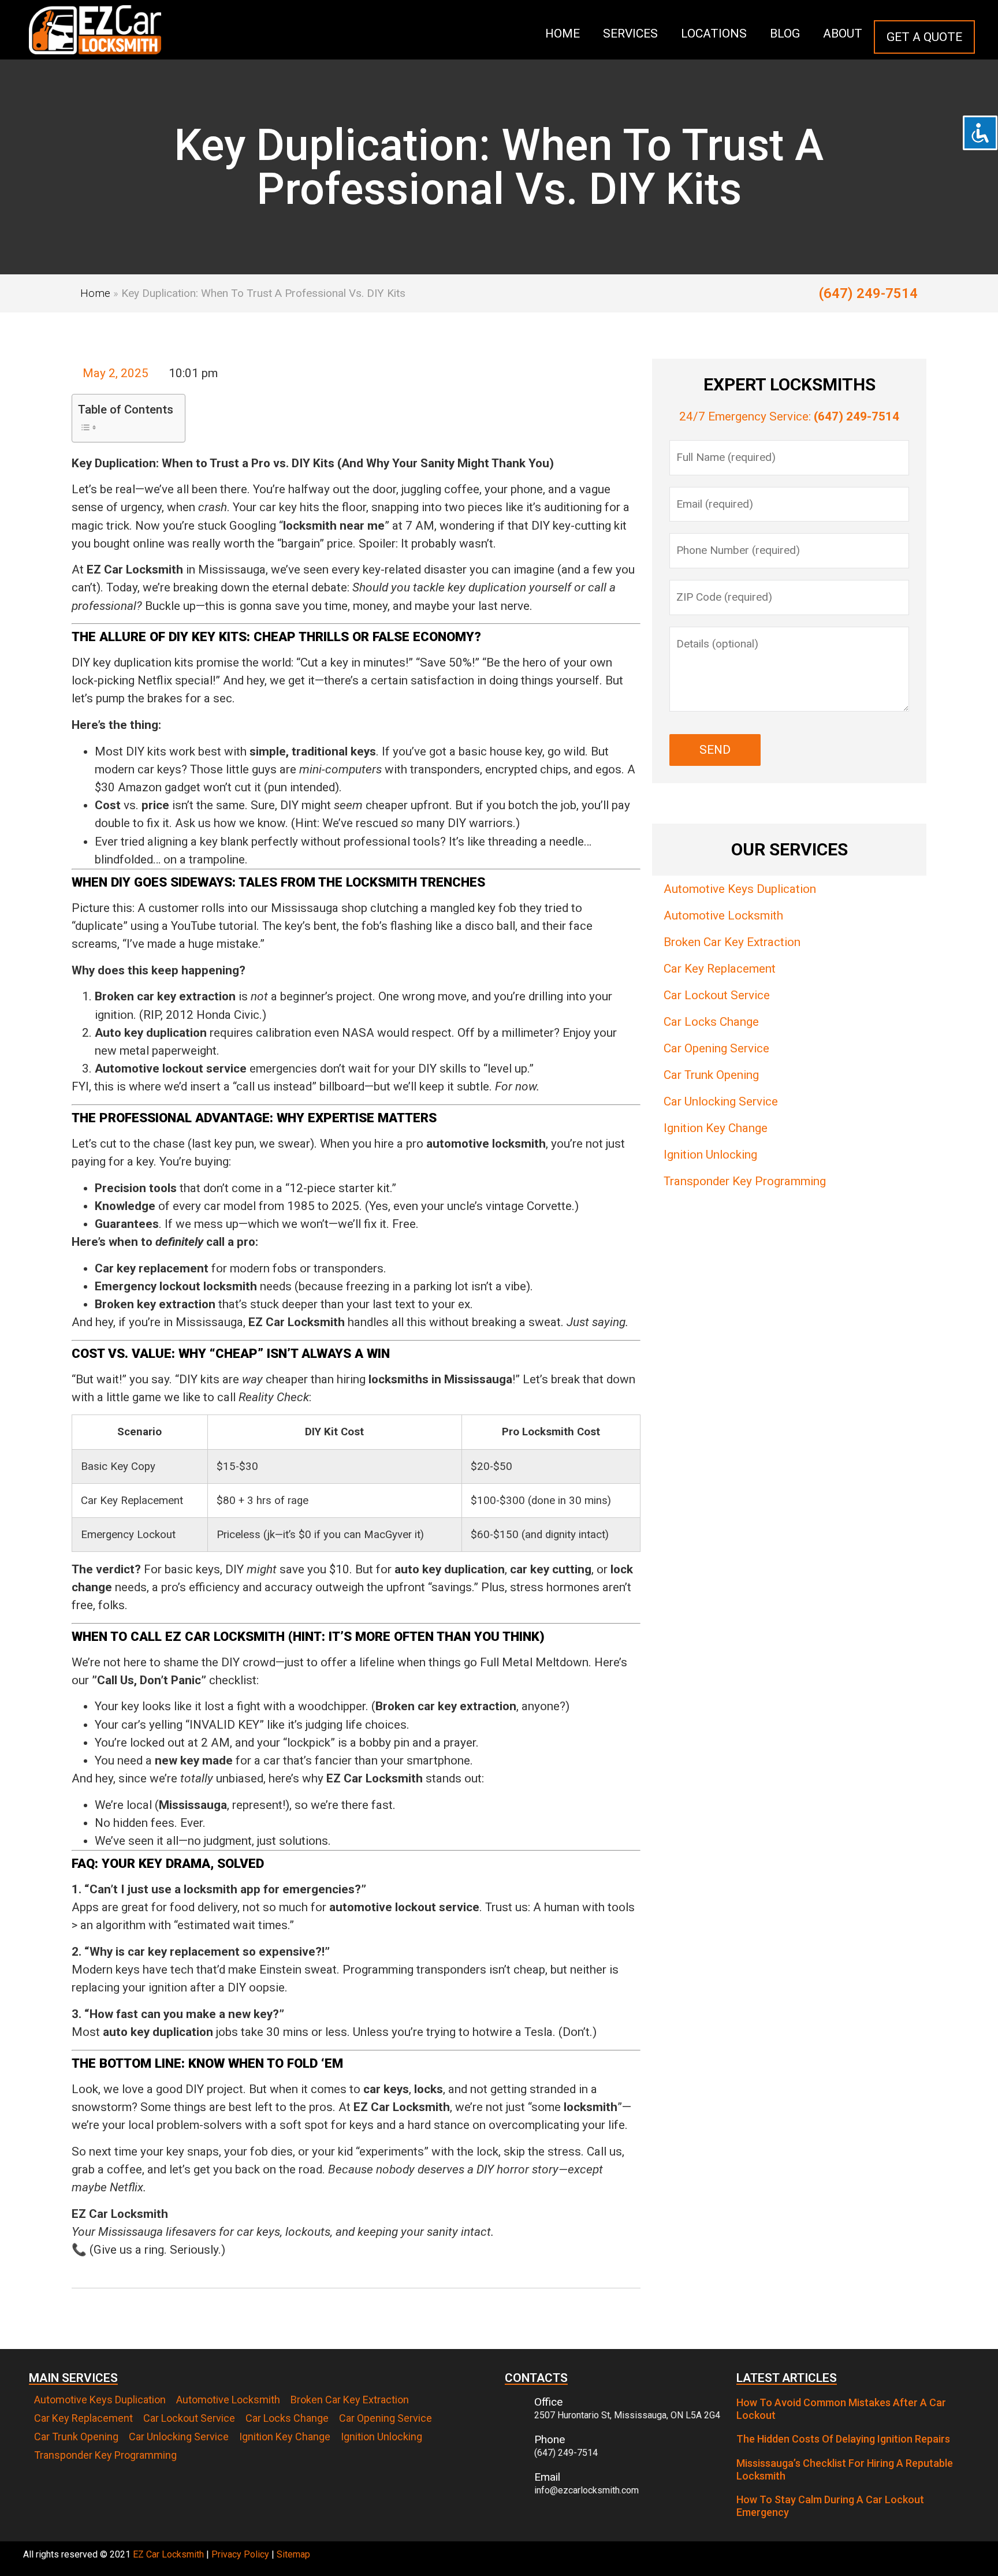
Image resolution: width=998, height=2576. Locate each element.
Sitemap (293, 2554)
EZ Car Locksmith (168, 2554)
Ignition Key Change (716, 1128)
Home (563, 33)
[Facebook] (963, 2559)
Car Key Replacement (720, 969)
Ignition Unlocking (710, 1155)
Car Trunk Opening (711, 1075)
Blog (785, 33)
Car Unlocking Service (721, 1101)
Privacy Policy (240, 2554)
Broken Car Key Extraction (732, 942)
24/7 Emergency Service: (789, 416)
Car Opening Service (716, 1048)
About (843, 33)
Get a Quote (924, 37)
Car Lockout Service (717, 995)
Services (630, 33)
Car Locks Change (711, 1022)
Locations (714, 33)
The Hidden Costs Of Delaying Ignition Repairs (843, 2439)
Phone (550, 2439)
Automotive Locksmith (723, 915)
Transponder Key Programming (745, 1181)
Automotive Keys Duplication (740, 889)
